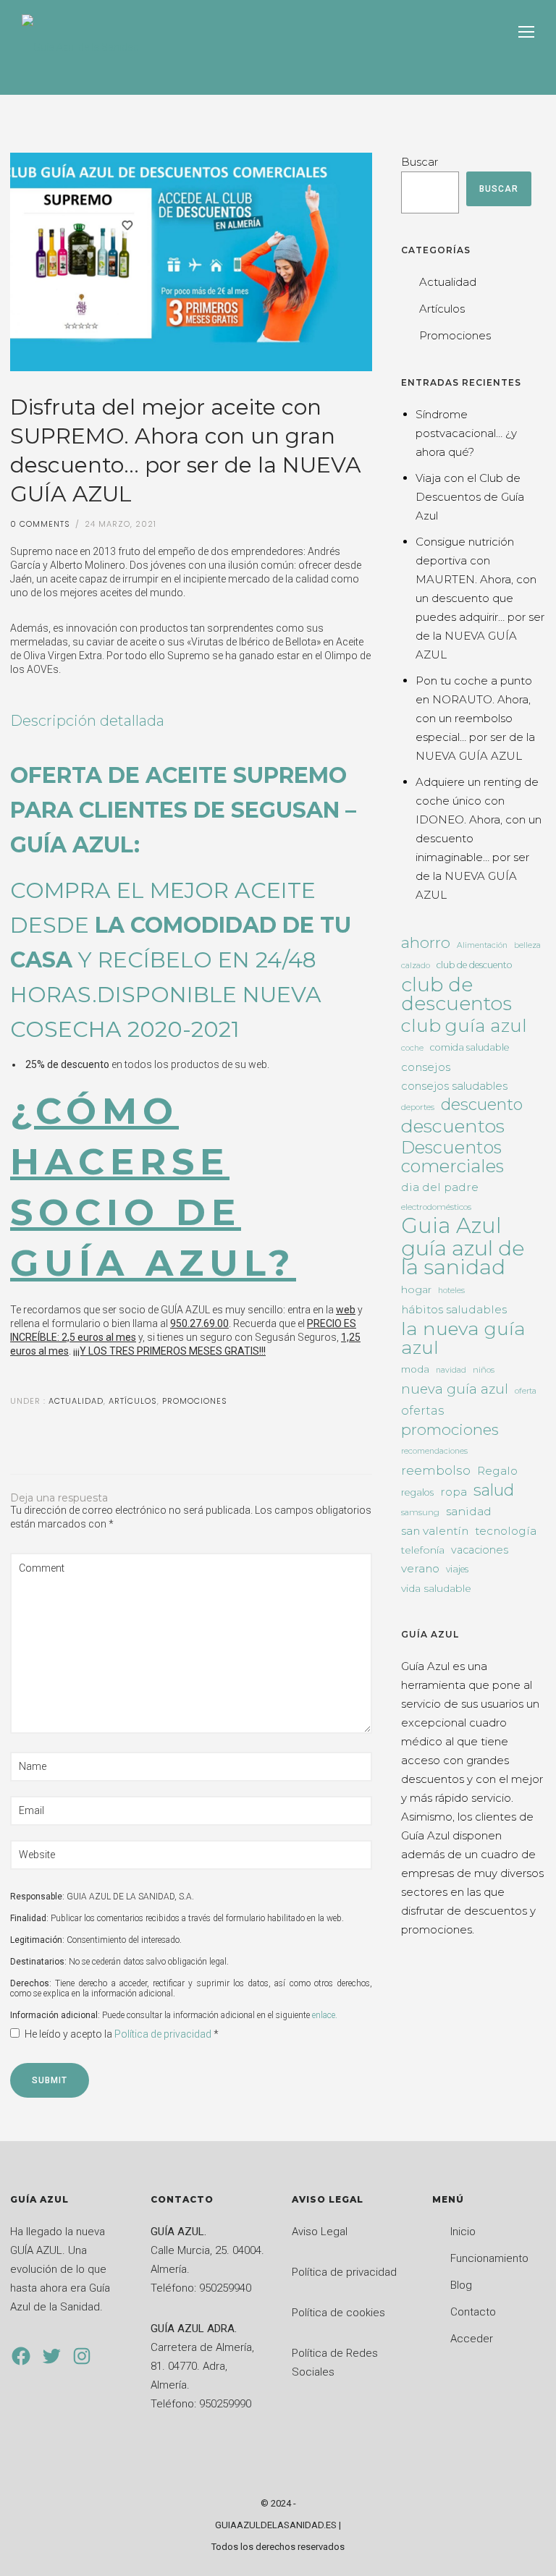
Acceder (472, 2339)
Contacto (473, 2312)
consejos (426, 1067)
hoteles (451, 1291)
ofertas (422, 1410)
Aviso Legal (320, 2232)
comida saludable (470, 1047)
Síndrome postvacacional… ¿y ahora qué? (466, 433)
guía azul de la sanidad (463, 1258)
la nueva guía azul (463, 1338)
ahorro (426, 942)
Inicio (463, 2232)
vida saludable (436, 1588)
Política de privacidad (164, 2034)
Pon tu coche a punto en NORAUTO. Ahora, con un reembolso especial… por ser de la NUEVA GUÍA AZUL (475, 718)
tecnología (506, 1531)
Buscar (420, 162)
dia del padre (440, 1187)
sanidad (469, 1511)
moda (415, 1369)
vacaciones (480, 1550)
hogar (416, 1289)
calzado (416, 966)
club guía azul (464, 1025)
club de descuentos (456, 994)
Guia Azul (451, 1226)
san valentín (435, 1531)
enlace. (325, 2015)
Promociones (195, 1401)
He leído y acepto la (122, 2034)
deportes (418, 1107)
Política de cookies (338, 2313)
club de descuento (474, 965)
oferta (526, 1391)
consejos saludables (454, 1086)
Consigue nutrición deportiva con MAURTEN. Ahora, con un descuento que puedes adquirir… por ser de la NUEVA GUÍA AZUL (480, 598)
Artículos (133, 1401)
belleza (527, 945)
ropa (454, 1492)
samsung (420, 1512)
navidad (451, 1370)
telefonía (423, 1550)
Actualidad (75, 1401)
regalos (417, 1492)
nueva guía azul (455, 1389)
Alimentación (482, 945)
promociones (450, 1429)
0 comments (40, 524)
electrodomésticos (436, 1207)
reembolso (436, 1470)
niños (484, 1370)
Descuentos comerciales (452, 1157)
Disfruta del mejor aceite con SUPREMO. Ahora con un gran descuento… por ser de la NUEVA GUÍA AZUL (186, 450)
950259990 (225, 2404)
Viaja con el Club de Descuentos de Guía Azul (470, 497)
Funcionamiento (489, 2258)
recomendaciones (434, 1451)
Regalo (497, 1471)
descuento (482, 1105)
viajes (457, 1569)
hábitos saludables (454, 1309)
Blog (461, 2285)
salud (494, 1490)
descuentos (453, 1126)
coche (412, 1048)
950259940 (225, 2288)
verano (420, 1568)
